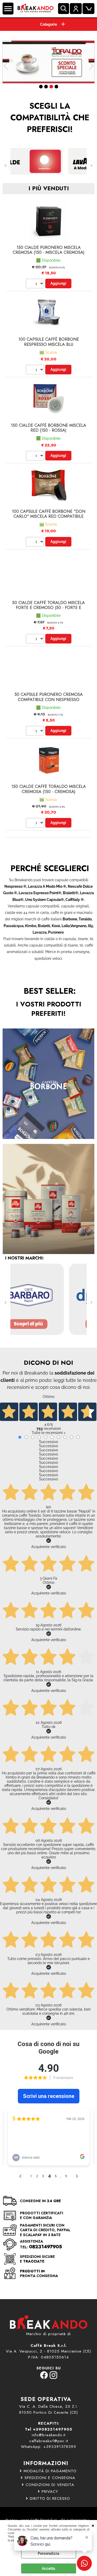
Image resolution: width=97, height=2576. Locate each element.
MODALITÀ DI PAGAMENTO (50, 2471)
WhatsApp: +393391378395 (48, 2447)
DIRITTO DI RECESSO (50, 2498)
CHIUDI (93, 2525)
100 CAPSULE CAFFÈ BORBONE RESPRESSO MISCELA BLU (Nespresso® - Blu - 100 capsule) (48, 344)
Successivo (48, 1442)
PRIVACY (50, 2491)
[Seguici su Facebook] (44, 2378)
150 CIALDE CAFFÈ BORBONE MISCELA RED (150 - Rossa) (48, 428)
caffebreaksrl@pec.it (49, 2441)
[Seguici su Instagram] (53, 2378)
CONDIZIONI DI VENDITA (50, 2485)
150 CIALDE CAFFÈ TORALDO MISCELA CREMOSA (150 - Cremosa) (49, 789)
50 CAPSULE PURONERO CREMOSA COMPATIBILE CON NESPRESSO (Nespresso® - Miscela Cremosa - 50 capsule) (48, 702)
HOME (48, 25)
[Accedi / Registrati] (76, 9)
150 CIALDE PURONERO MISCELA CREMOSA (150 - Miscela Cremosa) (49, 250)
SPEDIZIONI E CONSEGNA (50, 2478)
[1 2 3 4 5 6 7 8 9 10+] (36, 284)
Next (91, 66)
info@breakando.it (49, 2435)
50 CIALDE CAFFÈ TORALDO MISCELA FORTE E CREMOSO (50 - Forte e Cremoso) (48, 608)
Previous (6, 66)
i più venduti (49, 188)
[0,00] (88, 9)
